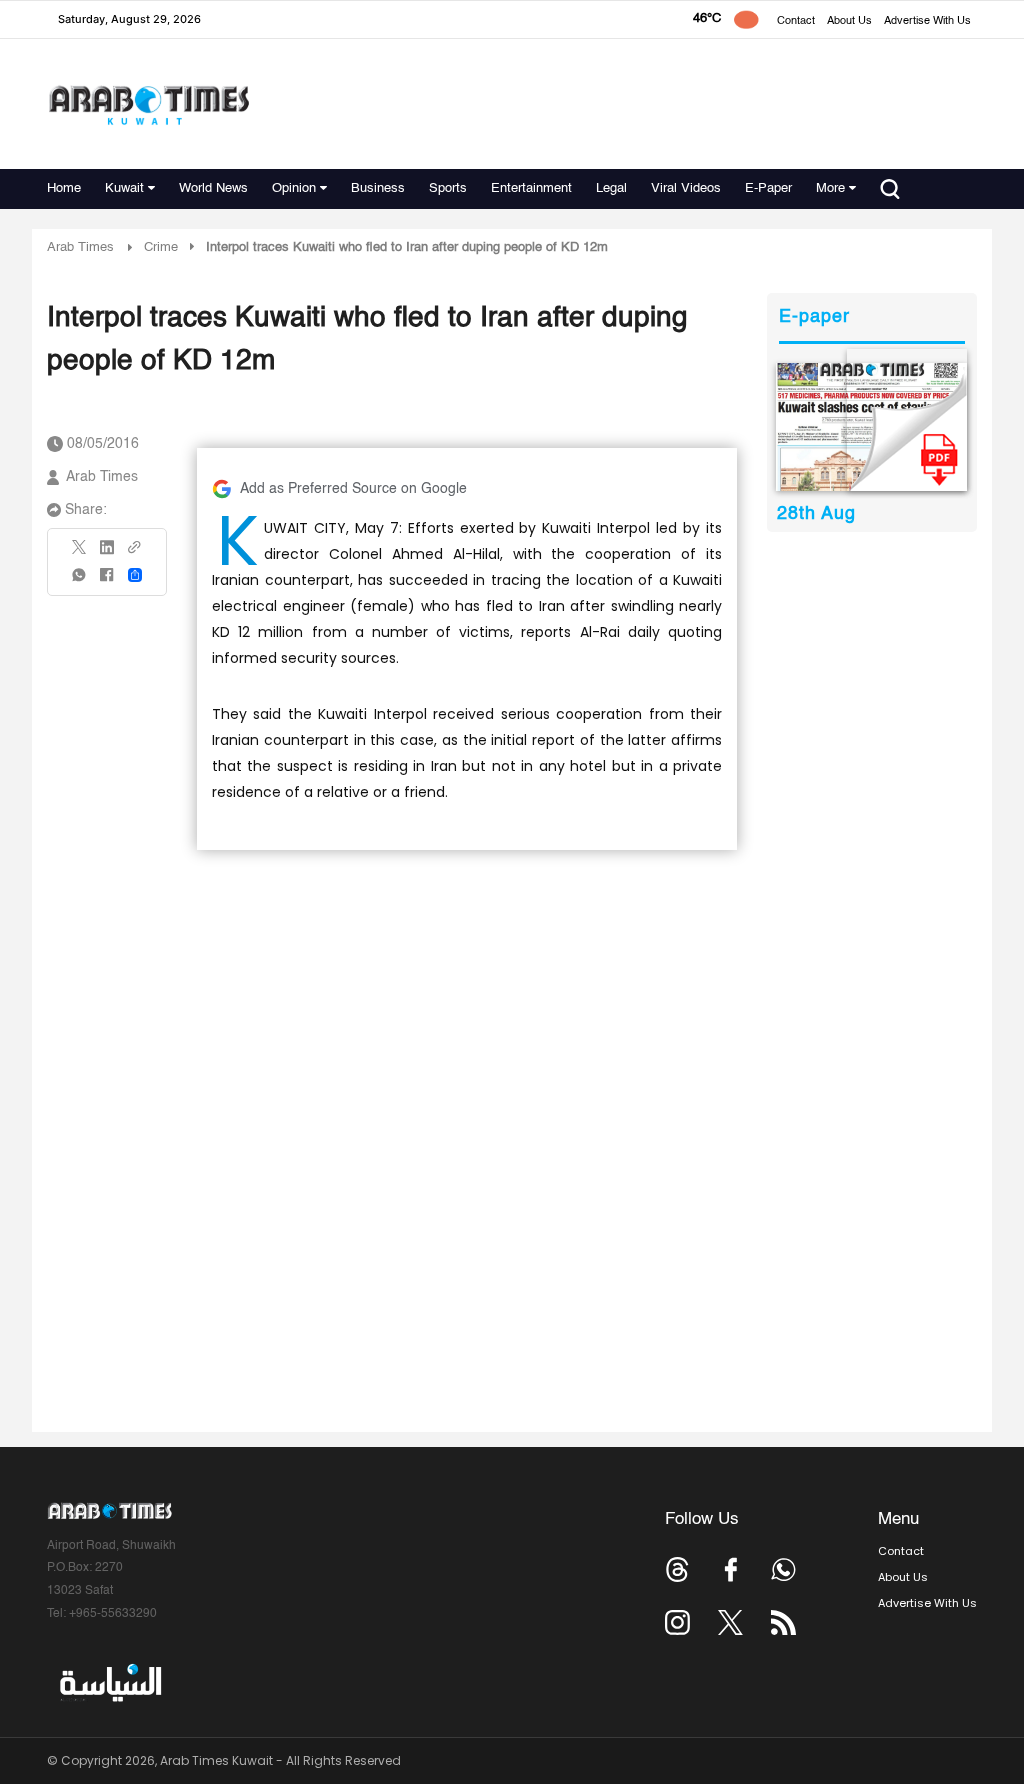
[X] (80, 553)
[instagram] (677, 1622)
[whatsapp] (80, 581)
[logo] (148, 104)
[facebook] (107, 581)
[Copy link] (135, 553)
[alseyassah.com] (109, 1683)
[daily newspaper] (871, 427)
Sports (448, 188)
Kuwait (124, 188)
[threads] (677, 1569)
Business (378, 188)
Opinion (294, 188)
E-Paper (768, 188)
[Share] (135, 575)
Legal (611, 188)
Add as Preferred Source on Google (353, 489)
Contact (796, 21)
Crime (161, 247)
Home (64, 188)
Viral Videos (686, 188)
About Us (849, 21)
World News (213, 188)
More (830, 188)
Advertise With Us (927, 21)
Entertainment (531, 188)
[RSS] (783, 1622)
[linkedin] (107, 554)
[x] (730, 1622)
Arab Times (80, 247)
